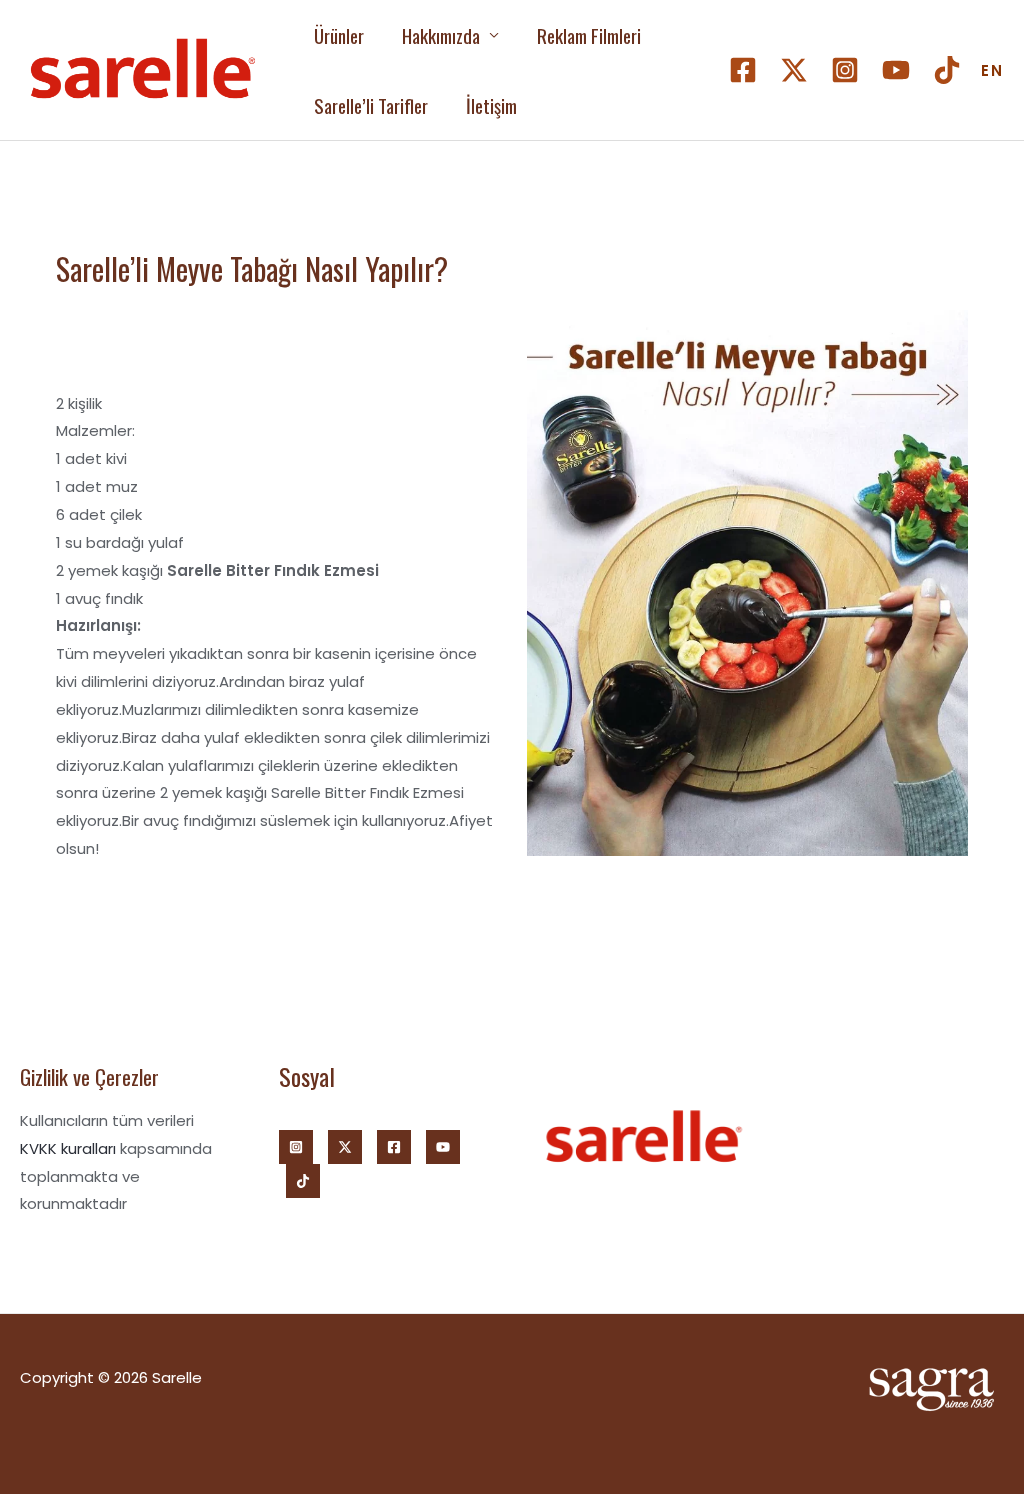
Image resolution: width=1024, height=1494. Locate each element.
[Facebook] (743, 70)
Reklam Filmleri (589, 35)
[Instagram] (845, 70)
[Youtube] (443, 1147)
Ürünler (339, 35)
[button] (992, 70)
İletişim (491, 105)
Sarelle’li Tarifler (371, 105)
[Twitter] (794, 70)
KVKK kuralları (68, 1148)
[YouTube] (896, 70)
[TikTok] (947, 70)
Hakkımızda (441, 35)
